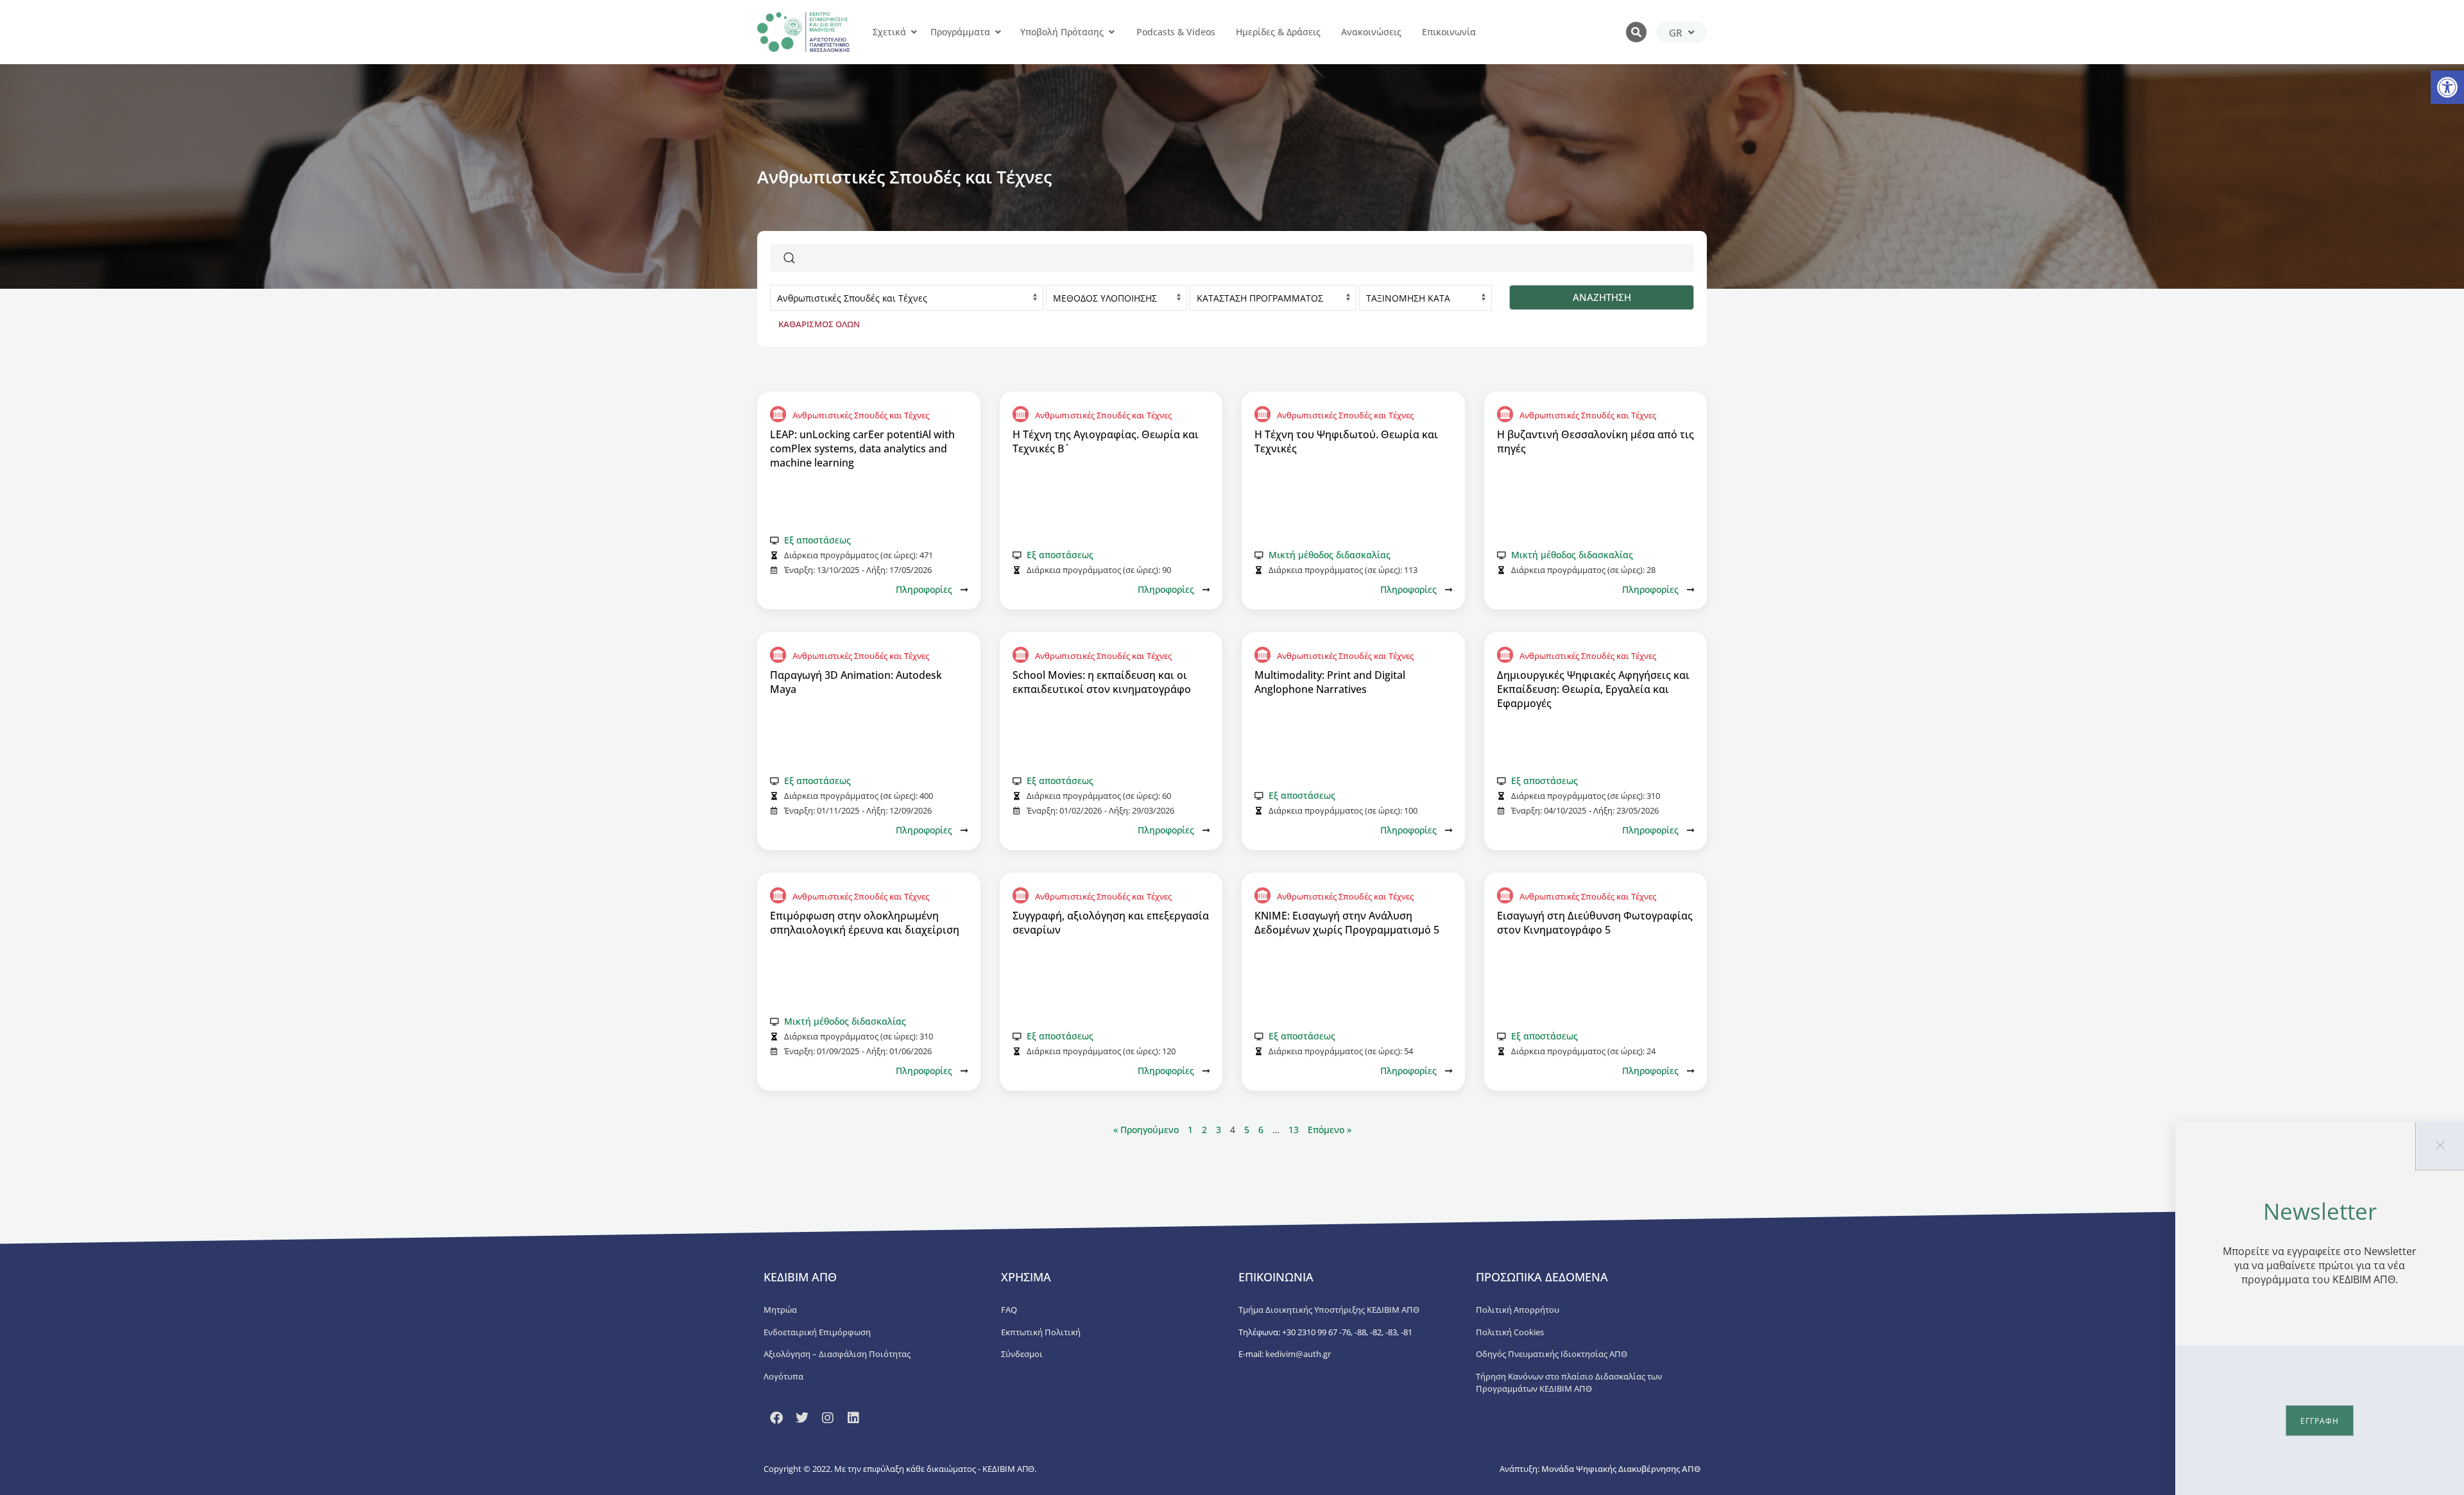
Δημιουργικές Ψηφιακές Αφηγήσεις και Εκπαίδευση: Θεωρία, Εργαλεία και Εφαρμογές (1593, 689)
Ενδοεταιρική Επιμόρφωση (817, 1332)
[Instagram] (828, 1418)
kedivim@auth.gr (1298, 1354)
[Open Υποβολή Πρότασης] (1111, 32)
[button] (2447, 87)
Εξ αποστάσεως (817, 540)
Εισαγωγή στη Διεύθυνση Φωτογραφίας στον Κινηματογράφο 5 (1595, 923)
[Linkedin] (853, 1418)
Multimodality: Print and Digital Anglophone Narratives (1330, 682)
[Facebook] (776, 1418)
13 (1294, 1130)
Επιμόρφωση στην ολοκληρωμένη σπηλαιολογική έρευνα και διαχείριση (865, 923)
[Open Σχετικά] (914, 32)
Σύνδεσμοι (1022, 1354)
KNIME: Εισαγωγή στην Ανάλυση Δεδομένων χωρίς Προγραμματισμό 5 (1347, 923)
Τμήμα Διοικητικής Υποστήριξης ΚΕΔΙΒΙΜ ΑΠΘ (1329, 1310)
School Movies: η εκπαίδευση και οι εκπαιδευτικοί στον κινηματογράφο (1102, 682)
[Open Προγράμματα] (998, 32)
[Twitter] (802, 1418)
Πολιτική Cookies (1510, 1332)
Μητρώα (780, 1310)
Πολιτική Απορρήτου (1518, 1310)
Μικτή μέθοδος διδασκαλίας (1330, 555)
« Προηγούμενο (1147, 1130)
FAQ (1009, 1310)
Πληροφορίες (924, 589)
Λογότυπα (783, 1376)
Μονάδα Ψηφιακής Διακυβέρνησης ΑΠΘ (1621, 1469)
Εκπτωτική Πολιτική (1041, 1332)
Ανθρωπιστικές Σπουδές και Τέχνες (861, 415)
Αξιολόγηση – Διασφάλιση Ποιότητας (837, 1354)
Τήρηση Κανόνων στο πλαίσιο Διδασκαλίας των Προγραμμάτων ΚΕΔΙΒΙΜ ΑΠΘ (1569, 1383)
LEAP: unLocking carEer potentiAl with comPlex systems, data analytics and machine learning (862, 448)
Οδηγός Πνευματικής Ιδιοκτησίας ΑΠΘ (1552, 1354)
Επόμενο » (1330, 1130)
